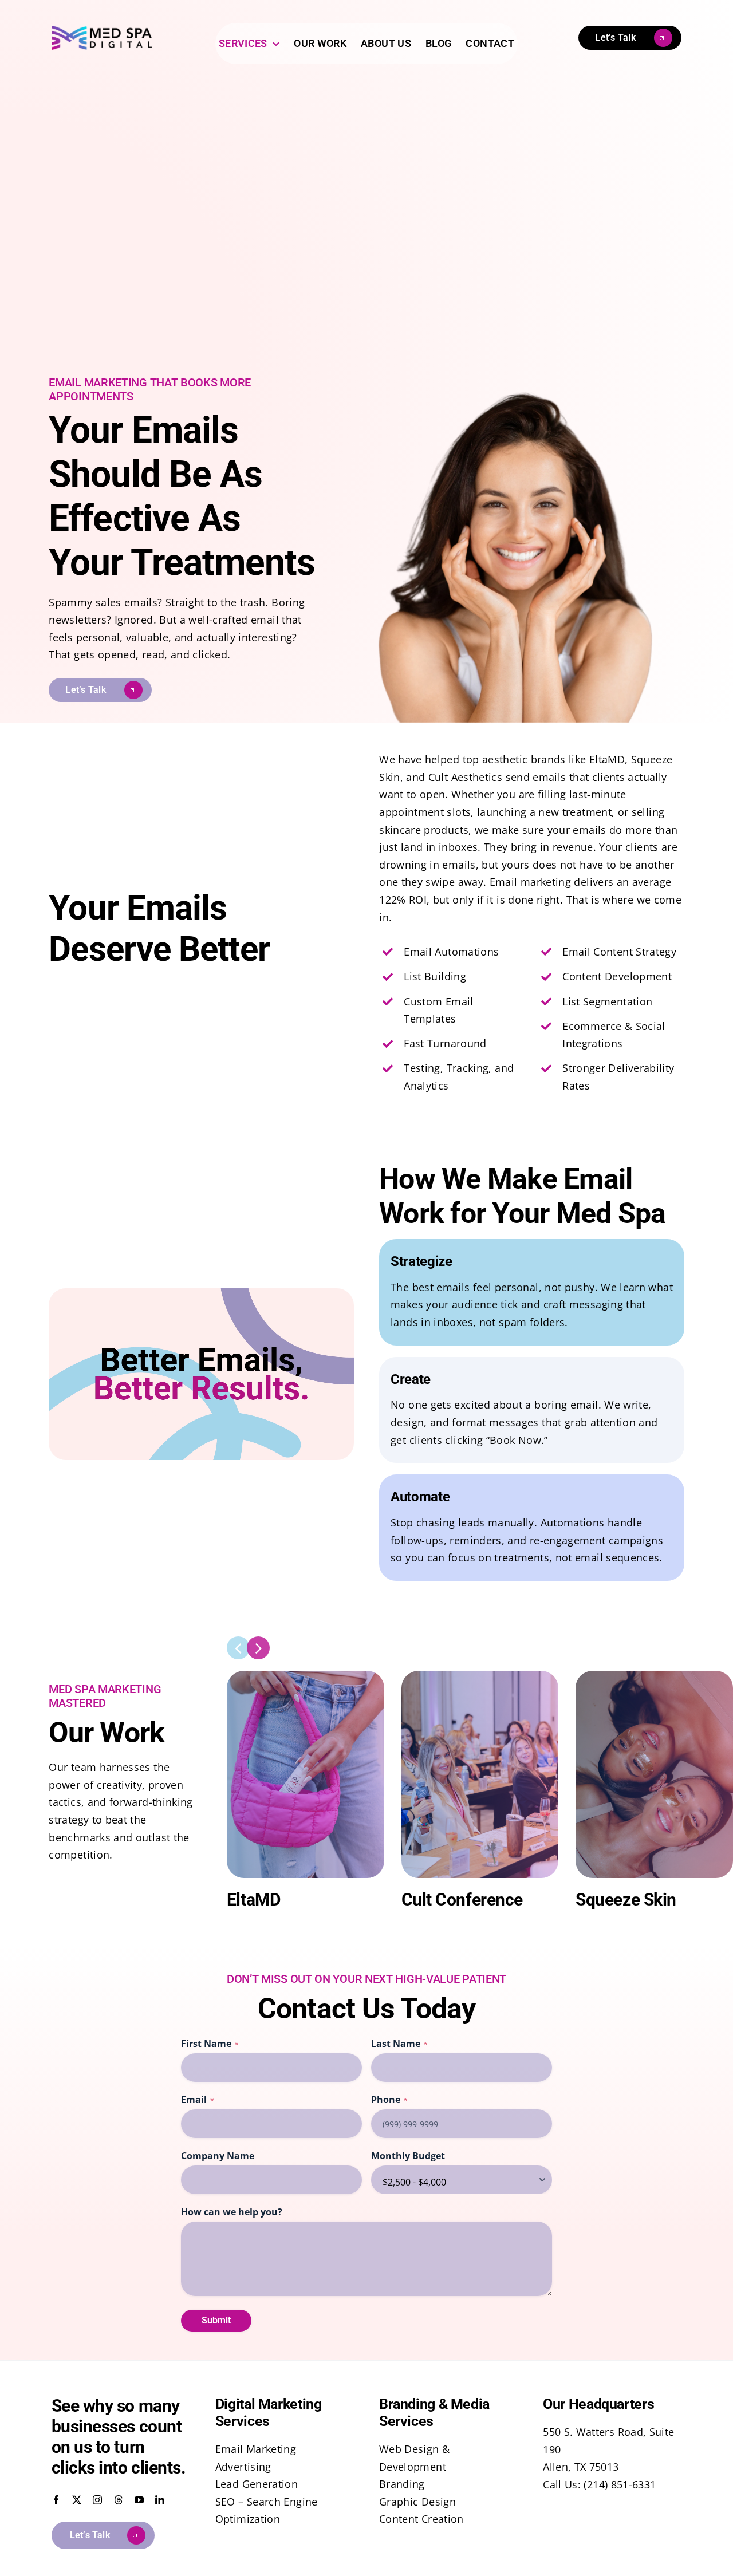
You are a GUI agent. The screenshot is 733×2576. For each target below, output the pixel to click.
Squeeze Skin (626, 1900)
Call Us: (563, 2484)
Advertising (243, 2467)
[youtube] (139, 2500)
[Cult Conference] (480, 1676)
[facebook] (56, 2500)
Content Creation (421, 2519)
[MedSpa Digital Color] (102, 31)
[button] (238, 1648)
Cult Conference (462, 1900)
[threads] (119, 2500)
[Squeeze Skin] (654, 1676)
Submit (216, 2320)
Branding (402, 2484)
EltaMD (254, 1900)
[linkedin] (160, 2500)
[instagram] (97, 2500)
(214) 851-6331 (620, 2484)
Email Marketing (256, 2449)
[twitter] (77, 2500)
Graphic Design (417, 2502)
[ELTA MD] (306, 1676)
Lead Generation (257, 2484)
